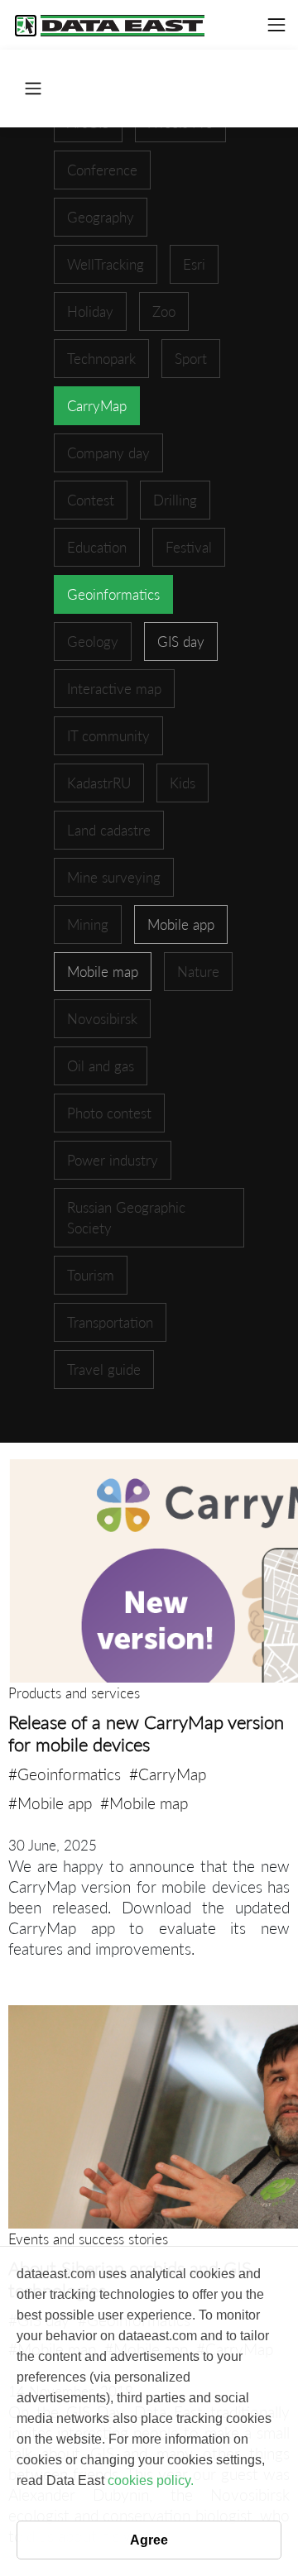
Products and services (74, 1693)
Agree (149, 2540)
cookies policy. (151, 2480)
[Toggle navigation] (276, 25)
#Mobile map (144, 1803)
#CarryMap (168, 1774)
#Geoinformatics (65, 1774)
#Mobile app (50, 1803)
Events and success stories (88, 2239)
